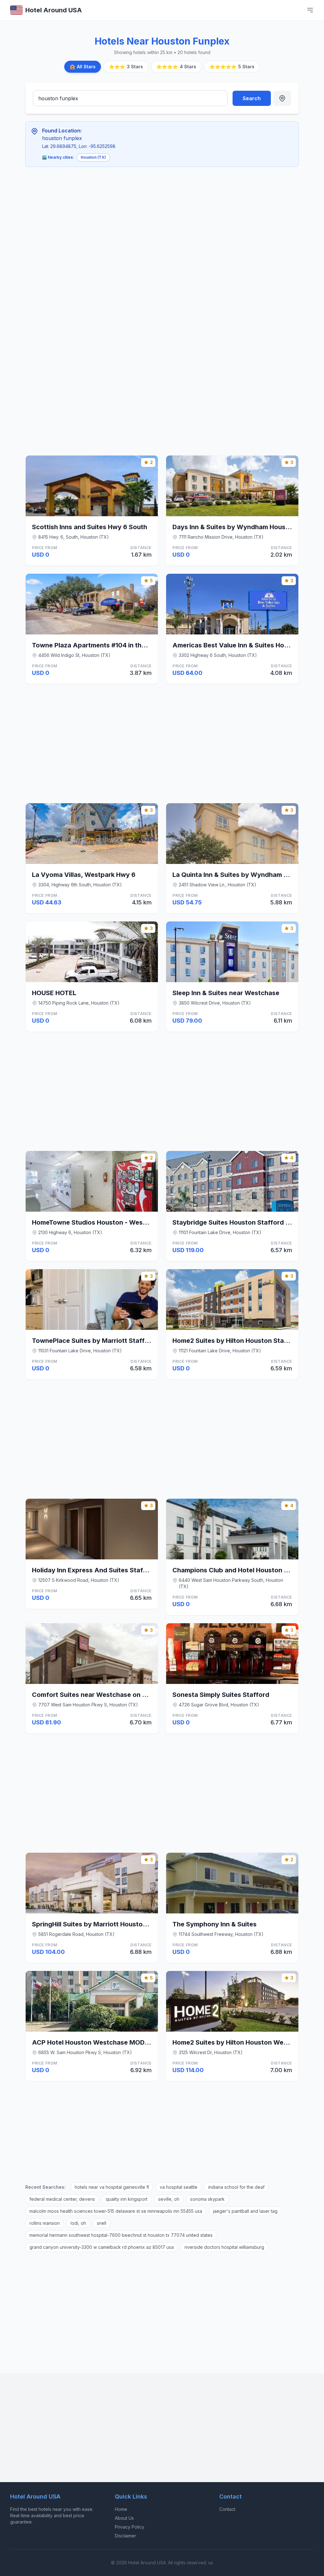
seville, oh (169, 2199)
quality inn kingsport (127, 2199)
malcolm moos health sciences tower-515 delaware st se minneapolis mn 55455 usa (116, 2211)
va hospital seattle (179, 2187)
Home (121, 2509)
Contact (227, 2509)
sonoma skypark (207, 2199)
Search (252, 98)
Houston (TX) (93, 157)
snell (102, 2223)
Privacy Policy (130, 2527)
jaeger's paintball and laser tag (245, 2211)
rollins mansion (45, 2223)
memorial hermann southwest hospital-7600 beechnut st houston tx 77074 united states (121, 2235)
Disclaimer (125, 2536)
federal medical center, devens (62, 2199)
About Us (124, 2518)
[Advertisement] (162, 219)
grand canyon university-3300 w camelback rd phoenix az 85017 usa (102, 2247)
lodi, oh (78, 2223)
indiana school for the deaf (236, 2187)
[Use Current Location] (282, 98)
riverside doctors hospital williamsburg (224, 2247)
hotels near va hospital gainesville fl (112, 2187)
